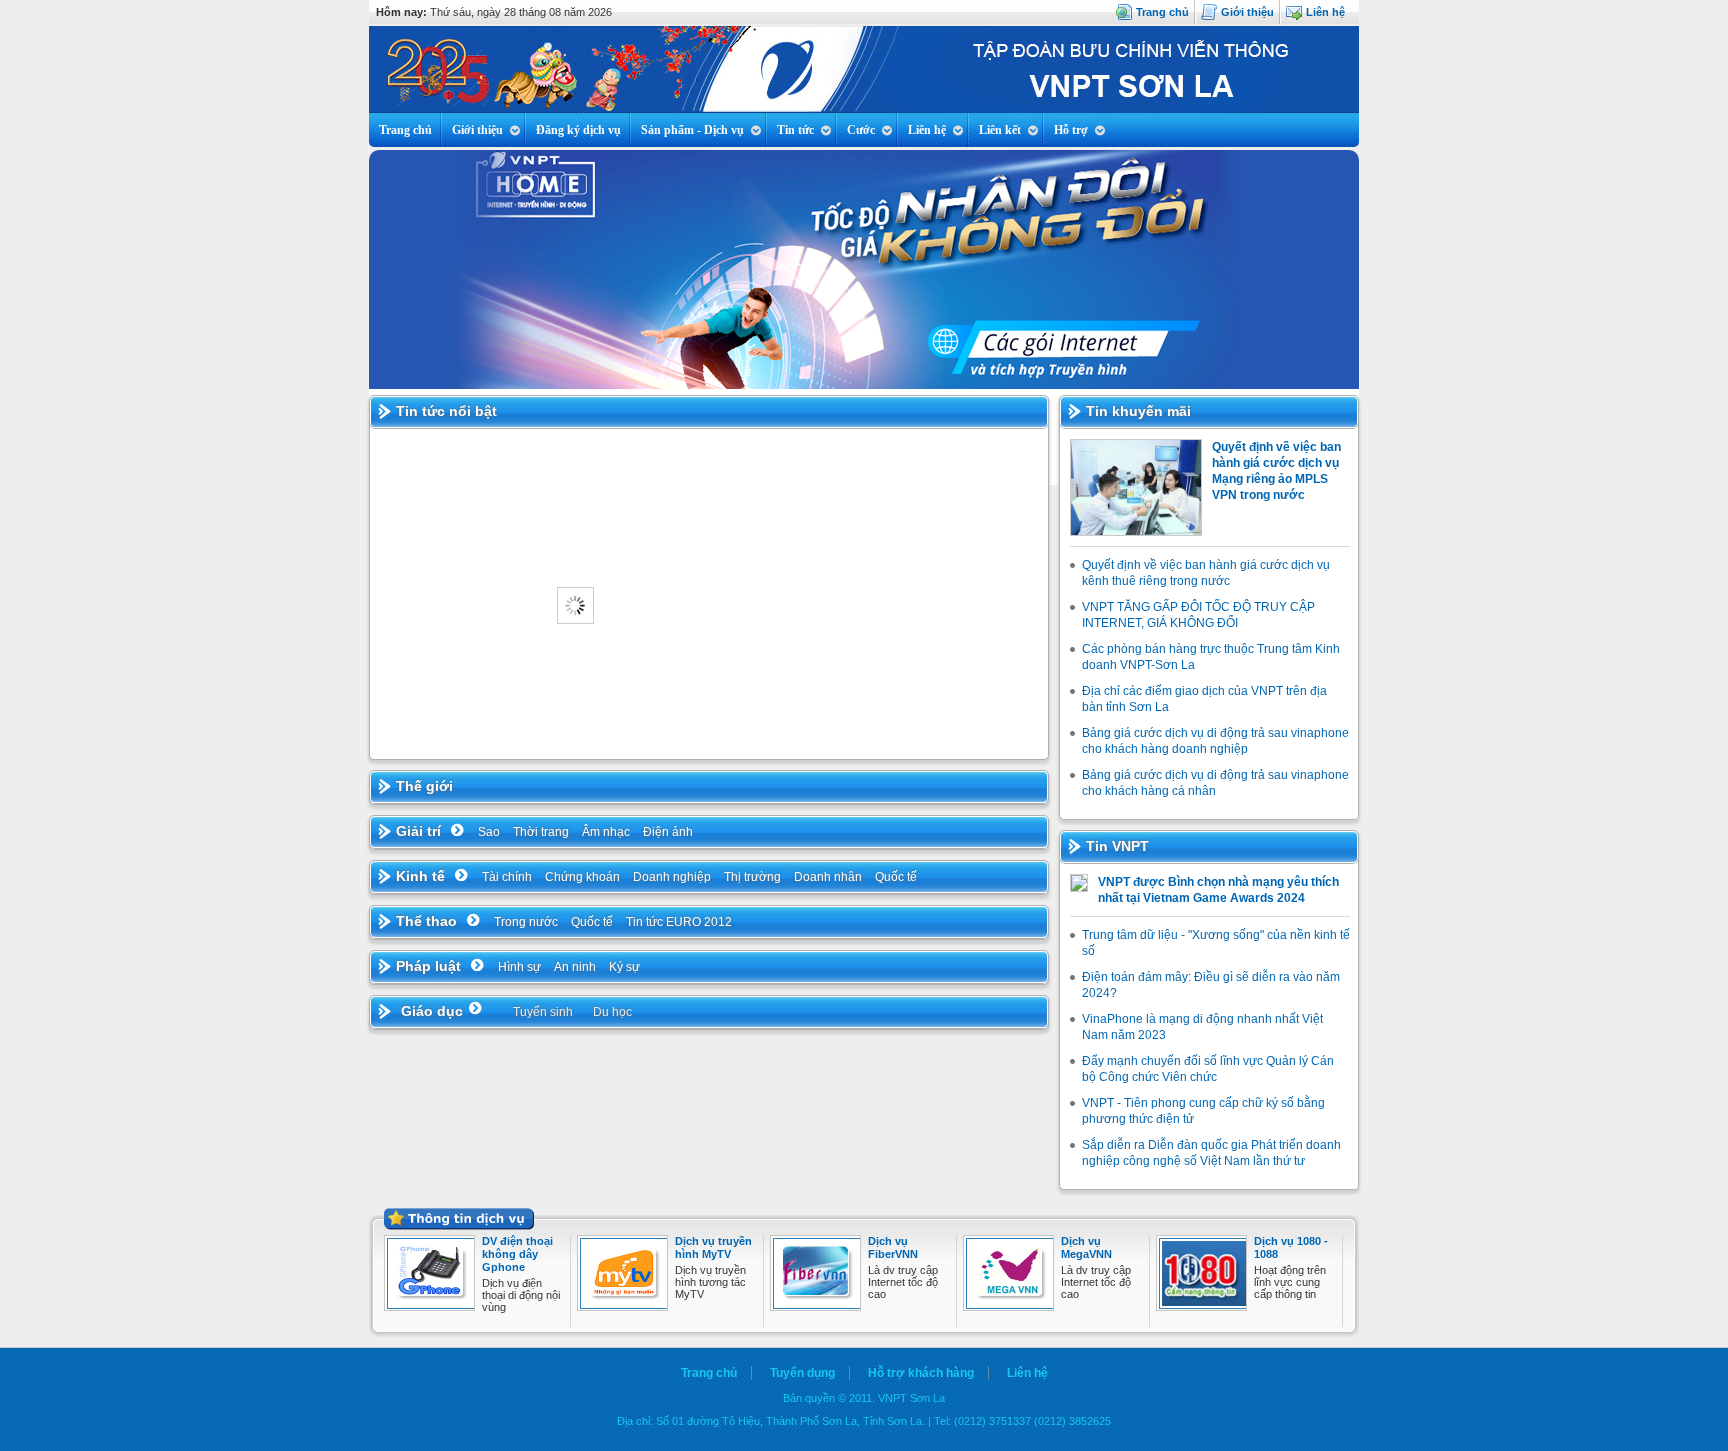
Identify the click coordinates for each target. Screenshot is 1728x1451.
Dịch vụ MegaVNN (1086, 1247)
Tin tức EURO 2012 (679, 922)
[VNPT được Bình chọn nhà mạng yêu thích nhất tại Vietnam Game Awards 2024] (1079, 888)
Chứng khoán (582, 877)
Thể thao (426, 921)
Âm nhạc (606, 832)
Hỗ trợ (1071, 130)
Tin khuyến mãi (1138, 411)
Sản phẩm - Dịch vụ (692, 130)
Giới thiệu (1247, 12)
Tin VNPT (1117, 846)
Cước (861, 130)
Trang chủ (1162, 12)
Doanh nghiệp (672, 877)
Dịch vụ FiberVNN (893, 1247)
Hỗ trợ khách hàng (921, 1373)
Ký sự (624, 967)
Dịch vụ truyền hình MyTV (713, 1247)
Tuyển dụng (802, 1373)
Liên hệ (1325, 12)
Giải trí (418, 831)
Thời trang (541, 832)
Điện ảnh (668, 832)
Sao (489, 832)
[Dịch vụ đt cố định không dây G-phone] (432, 1305)
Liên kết (1000, 130)
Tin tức (795, 130)
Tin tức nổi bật (446, 411)
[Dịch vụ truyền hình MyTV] (625, 1305)
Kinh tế (420, 876)
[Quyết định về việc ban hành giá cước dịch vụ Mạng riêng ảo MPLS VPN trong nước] (1136, 532)
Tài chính (507, 877)
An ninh (575, 967)
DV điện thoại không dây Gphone (517, 1254)
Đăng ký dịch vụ (578, 130)
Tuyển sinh (543, 1012)
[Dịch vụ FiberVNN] (818, 1305)
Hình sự (519, 967)
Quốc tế (896, 877)
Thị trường (752, 877)
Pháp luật (428, 966)
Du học (612, 1012)
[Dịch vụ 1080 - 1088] (1204, 1305)
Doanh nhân (828, 877)
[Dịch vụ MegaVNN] (1011, 1305)
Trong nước (526, 922)
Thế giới (424, 786)
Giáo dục (432, 1011)
